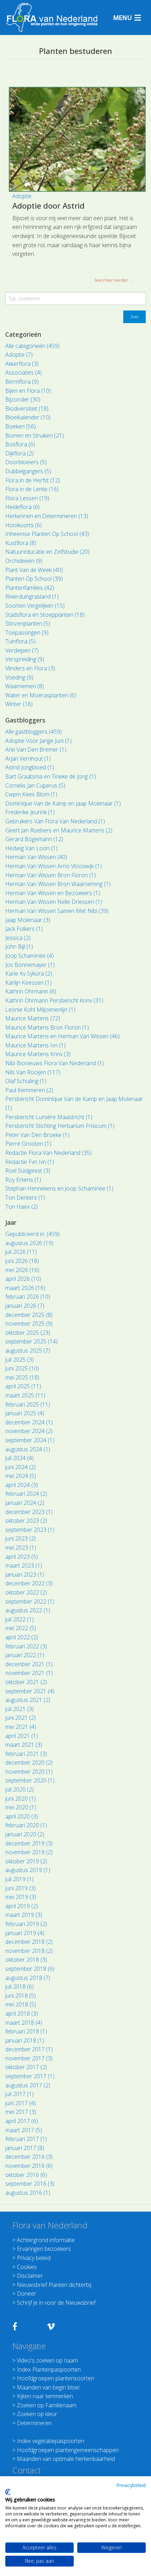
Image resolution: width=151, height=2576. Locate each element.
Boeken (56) (21, 426)
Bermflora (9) (22, 382)
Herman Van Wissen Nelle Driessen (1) (54, 902)
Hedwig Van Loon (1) (31, 848)
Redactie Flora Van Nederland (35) (48, 1153)
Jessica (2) (18, 938)
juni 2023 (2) (21, 1538)
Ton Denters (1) (25, 1198)
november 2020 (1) (29, 1772)
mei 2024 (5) (21, 1476)
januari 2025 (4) (25, 1413)
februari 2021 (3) (26, 1754)
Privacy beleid (34, 2258)
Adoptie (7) (19, 355)
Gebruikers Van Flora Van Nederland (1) (55, 821)
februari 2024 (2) (26, 1494)
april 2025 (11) (23, 1386)
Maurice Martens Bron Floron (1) (47, 1027)
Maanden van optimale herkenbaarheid (66, 2459)
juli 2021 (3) (19, 1709)
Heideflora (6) (22, 507)
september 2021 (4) (30, 1691)
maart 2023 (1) (24, 1565)
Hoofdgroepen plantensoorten (55, 2378)
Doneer (27, 2294)
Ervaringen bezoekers (44, 2249)
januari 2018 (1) (25, 2040)
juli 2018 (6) (19, 1987)
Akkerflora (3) (22, 364)
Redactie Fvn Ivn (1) (30, 1162)
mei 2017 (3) (21, 2112)
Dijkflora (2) (19, 453)
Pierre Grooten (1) (28, 1144)
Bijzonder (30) (23, 399)
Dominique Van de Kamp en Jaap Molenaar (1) (63, 803)
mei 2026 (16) (22, 1270)
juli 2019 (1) (19, 1879)
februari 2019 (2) (26, 1924)
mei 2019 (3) (21, 1897)
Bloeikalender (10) (28, 417)
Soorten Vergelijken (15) (35, 606)
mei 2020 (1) (21, 1807)
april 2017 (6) (22, 2121)
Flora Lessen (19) (27, 498)
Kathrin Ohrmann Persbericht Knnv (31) (54, 1000)
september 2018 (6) (30, 1969)
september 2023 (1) (30, 1530)
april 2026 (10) (23, 1279)
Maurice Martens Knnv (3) (38, 1054)
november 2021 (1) (29, 1673)
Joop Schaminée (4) (29, 956)
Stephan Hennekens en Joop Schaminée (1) (59, 1188)
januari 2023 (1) (25, 1575)
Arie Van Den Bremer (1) (36, 749)
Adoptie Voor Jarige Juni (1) (38, 741)
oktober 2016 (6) (26, 2175)
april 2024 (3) (22, 1485)
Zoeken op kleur (37, 2414)
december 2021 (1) (29, 1664)
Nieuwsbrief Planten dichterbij (54, 2285)
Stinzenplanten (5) (28, 623)
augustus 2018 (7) (28, 1978)
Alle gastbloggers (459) (34, 732)
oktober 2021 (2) (26, 1682)
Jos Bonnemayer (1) (30, 965)
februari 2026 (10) (28, 1297)
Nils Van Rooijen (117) (33, 1072)
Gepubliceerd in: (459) (32, 1234)
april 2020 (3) (22, 1816)
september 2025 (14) (31, 1341)
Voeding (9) (19, 677)
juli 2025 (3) (19, 1360)
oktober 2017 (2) (26, 2067)
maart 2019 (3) (24, 1915)
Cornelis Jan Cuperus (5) (35, 786)
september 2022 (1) (30, 1601)
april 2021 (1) (22, 1736)
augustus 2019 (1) (28, 1870)
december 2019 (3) (29, 1843)
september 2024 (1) (30, 1440)
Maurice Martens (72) (33, 1018)
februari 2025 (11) (28, 1404)
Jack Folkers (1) (24, 929)
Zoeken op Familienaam (47, 2405)
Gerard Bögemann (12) (34, 839)
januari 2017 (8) (25, 2148)
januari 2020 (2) (25, 1834)
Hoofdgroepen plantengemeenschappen (68, 2450)
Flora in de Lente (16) (32, 489)
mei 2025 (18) (22, 1377)
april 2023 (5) (22, 1557)
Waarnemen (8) (25, 686)
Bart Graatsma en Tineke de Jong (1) (51, 776)
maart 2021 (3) (24, 1745)
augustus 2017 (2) (28, 2085)
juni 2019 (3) (21, 1888)
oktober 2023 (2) (26, 1521)
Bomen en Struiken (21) (35, 435)
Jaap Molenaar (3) (28, 920)
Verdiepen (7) (22, 650)
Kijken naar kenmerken (45, 2396)
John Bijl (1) (19, 947)
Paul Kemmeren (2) (29, 1090)
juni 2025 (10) (22, 1368)
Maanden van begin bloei (48, 2387)
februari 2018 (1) (26, 2031)
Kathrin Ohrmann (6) (31, 991)
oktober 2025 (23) (28, 1333)
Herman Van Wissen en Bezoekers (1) (53, 893)
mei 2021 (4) (21, 1727)
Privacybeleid (131, 2485)
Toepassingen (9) (27, 633)
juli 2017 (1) (19, 2094)
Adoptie (22, 196)
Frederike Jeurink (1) (30, 812)
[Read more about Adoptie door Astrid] (77, 139)
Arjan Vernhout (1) (28, 759)
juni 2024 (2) (21, 1467)
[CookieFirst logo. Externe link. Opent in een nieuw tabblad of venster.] (8, 2492)
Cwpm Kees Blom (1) (31, 794)
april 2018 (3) (22, 2013)
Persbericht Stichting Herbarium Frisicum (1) (60, 1126)
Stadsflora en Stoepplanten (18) (45, 615)
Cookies (27, 2267)
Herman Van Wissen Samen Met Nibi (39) (57, 911)
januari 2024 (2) (25, 1503)
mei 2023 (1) (21, 1548)
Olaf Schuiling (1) (26, 1081)
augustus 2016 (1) (28, 2193)
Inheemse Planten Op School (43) (47, 534)
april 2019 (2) (22, 1906)
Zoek (134, 317)
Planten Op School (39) (34, 579)
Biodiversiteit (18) (27, 409)
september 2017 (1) (30, 2076)
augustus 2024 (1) (28, 1449)
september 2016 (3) (30, 2184)
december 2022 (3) (29, 1583)
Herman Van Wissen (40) (36, 857)
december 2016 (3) (29, 2157)
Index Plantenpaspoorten (49, 2369)
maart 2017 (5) (24, 2130)
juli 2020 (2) (19, 1789)
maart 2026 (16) (25, 1288)
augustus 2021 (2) (28, 1700)
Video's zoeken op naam (47, 2360)
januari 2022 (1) (25, 1655)
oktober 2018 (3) (26, 1960)
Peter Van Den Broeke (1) (37, 1135)
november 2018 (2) (29, 1951)
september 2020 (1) (30, 1780)
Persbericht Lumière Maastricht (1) (49, 1117)
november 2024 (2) (29, 1431)
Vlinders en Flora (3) (30, 668)
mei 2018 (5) (21, 2004)
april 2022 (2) (22, 1637)
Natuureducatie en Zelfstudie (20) (47, 552)
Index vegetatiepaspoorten (51, 2441)
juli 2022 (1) (19, 1619)
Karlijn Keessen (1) (28, 983)
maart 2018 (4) (24, 2023)
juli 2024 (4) (19, 1458)
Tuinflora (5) (20, 641)
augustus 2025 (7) (28, 1350)
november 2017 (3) (29, 2058)
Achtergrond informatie (46, 2240)
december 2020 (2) (29, 1762)
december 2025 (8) (29, 1315)
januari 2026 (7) (25, 1306)
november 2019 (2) (29, 1852)
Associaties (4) (24, 372)
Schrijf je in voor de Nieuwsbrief (56, 2303)
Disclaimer (30, 2276)
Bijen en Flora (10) (28, 391)
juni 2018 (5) (21, 1996)
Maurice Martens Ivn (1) (35, 1045)
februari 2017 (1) (26, 2139)
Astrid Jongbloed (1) (30, 767)
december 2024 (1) (29, 1422)
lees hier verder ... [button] (114, 280)
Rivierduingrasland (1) (32, 596)
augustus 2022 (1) (28, 1610)
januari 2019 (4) (25, 1933)
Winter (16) (19, 704)
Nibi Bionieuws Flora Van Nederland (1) (55, 1063)
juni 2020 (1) (21, 1799)
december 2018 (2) (29, 1942)
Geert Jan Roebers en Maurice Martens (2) (59, 830)
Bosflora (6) (20, 444)
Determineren (34, 2423)
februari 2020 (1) (26, 1825)
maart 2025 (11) (25, 1395)
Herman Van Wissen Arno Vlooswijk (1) (54, 866)
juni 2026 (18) (22, 1261)
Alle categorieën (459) (32, 346)
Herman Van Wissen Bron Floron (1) (51, 875)
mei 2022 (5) (21, 1628)
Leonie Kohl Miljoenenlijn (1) (40, 1010)
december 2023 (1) (29, 1512)
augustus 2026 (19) (29, 1243)
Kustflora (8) (21, 543)
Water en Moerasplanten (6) (41, 695)
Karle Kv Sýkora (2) (29, 973)
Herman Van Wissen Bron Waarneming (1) (58, 884)
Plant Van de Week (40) (34, 570)
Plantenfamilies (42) (30, 588)
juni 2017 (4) (21, 2103)
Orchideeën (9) (24, 561)
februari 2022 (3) (26, 1646)
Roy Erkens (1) (23, 1180)
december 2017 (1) (29, 2049)
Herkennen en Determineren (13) (47, 516)
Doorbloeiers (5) (26, 462)
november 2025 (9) (29, 1324)
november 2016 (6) (29, 2166)
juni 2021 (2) (21, 1718)
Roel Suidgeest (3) (28, 1171)
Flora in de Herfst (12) (33, 480)
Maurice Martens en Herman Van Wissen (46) (63, 1036)
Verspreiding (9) (25, 659)
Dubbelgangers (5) (28, 471)
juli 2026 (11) (21, 1252)
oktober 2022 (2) (26, 1592)
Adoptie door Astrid (48, 205)
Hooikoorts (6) (24, 525)
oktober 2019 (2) (26, 1861)
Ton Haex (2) (22, 1207)
